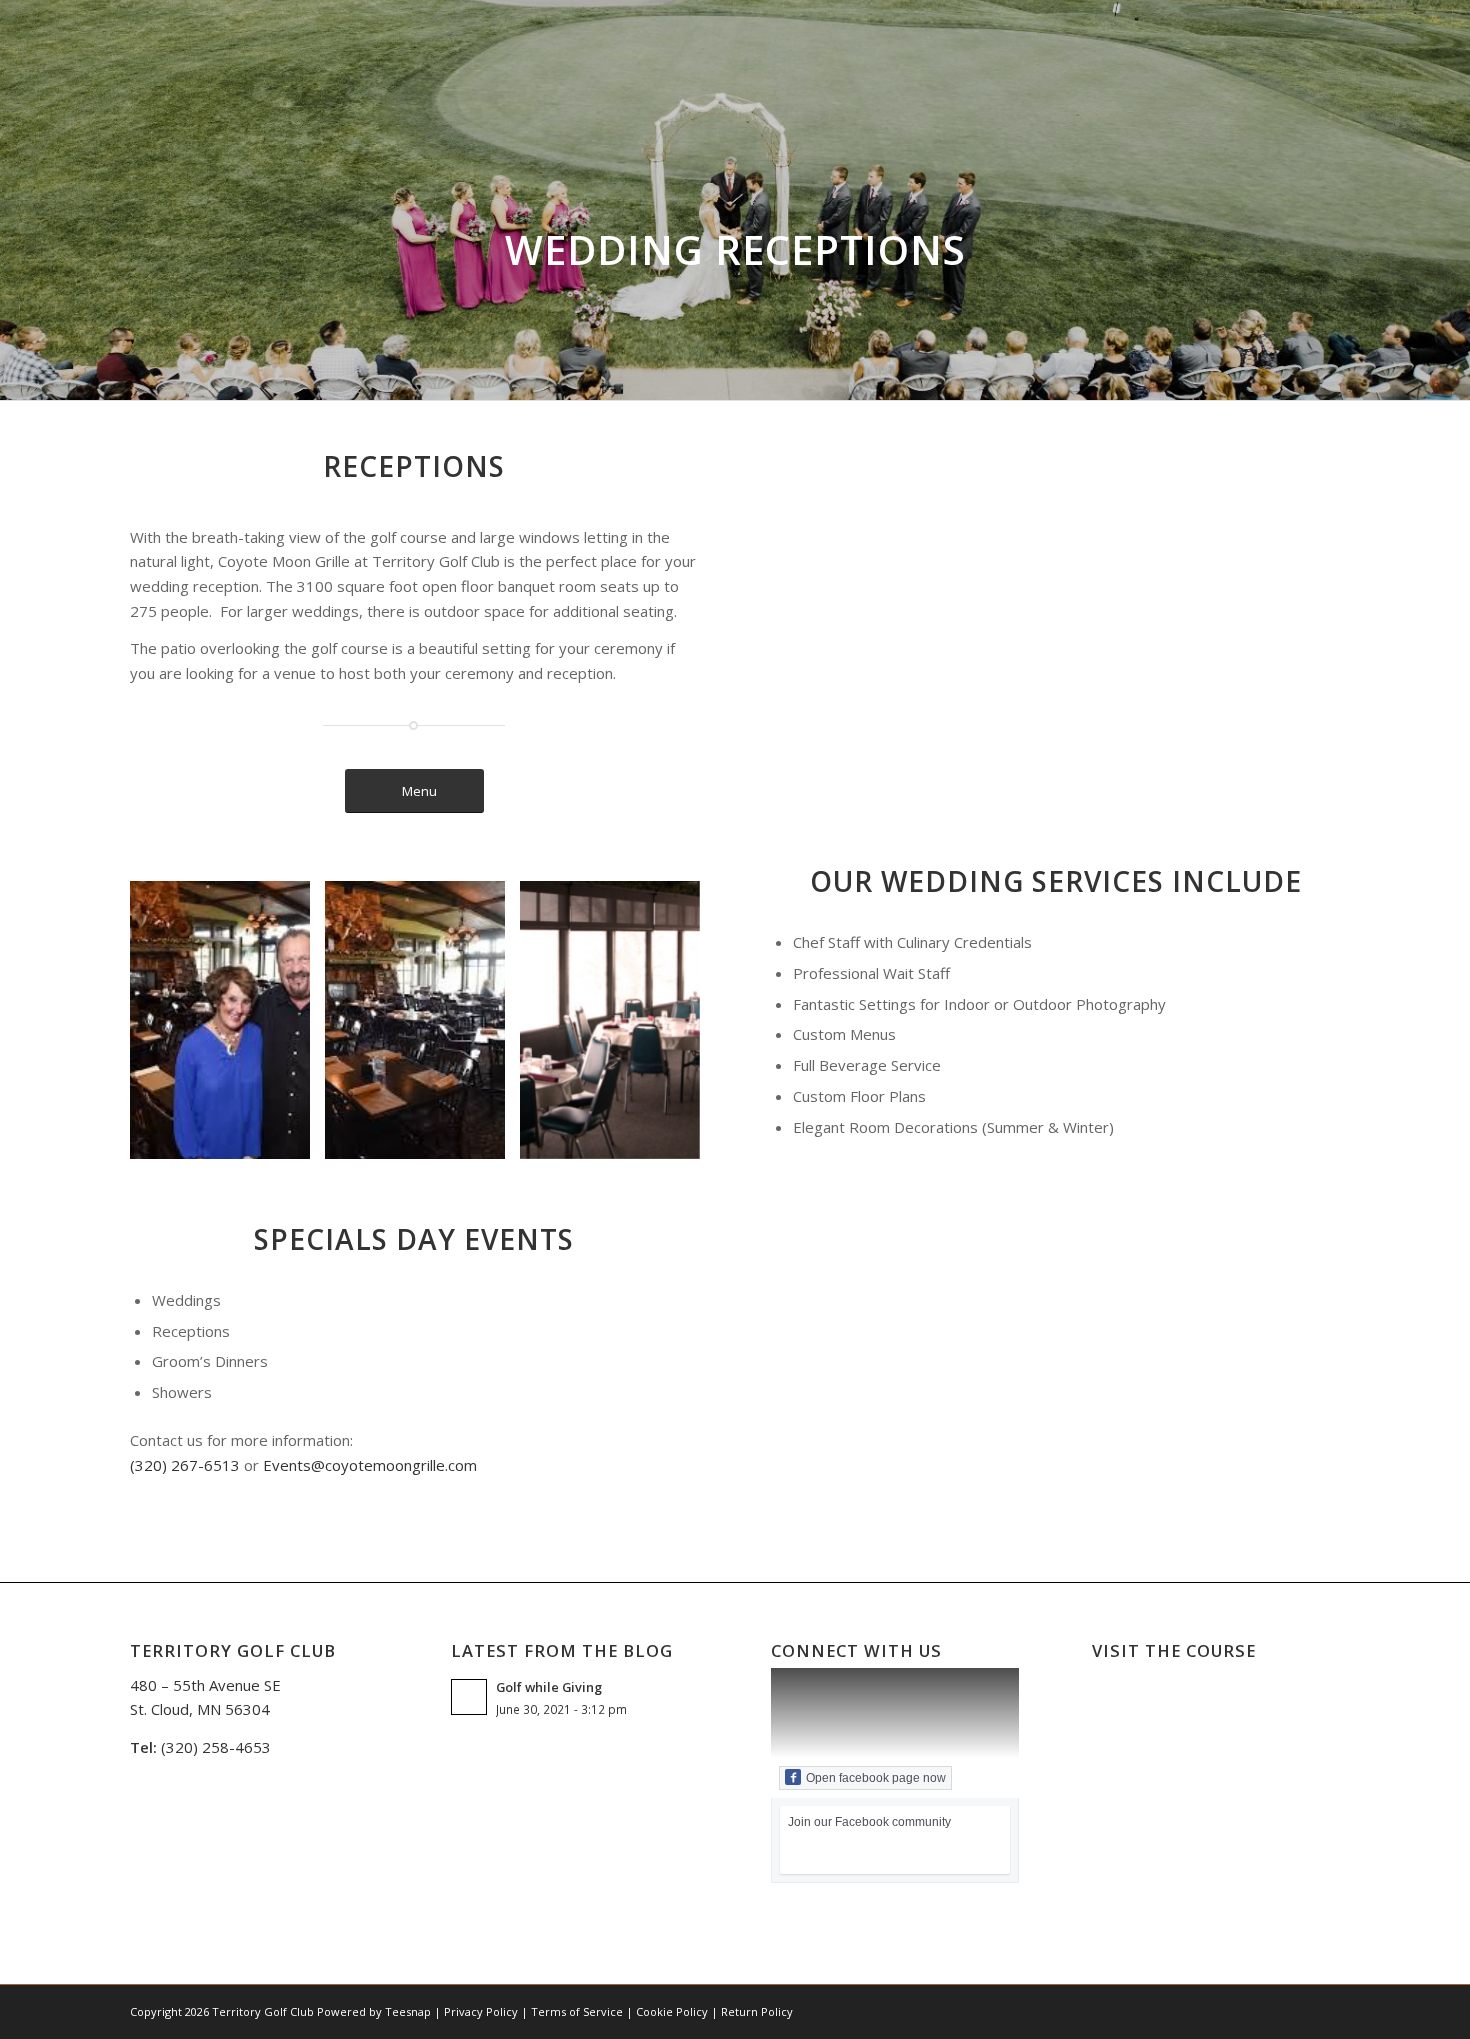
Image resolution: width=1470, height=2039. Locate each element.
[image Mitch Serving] (422, 1027)
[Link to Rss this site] (1325, 2010)
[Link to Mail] (1295, 2010)
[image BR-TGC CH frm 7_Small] (1259, 1385)
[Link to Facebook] (1175, 2010)
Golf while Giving (549, 1687)
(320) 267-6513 (185, 1465)
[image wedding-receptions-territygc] (1063, 1385)
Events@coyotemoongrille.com (370, 1465)
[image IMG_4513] (617, 1027)
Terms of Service (577, 2011)
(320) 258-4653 (216, 1747)
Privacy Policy (481, 2011)
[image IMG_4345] (868, 1385)
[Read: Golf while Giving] (469, 1697)
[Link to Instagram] (1235, 2010)
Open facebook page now (876, 1778)
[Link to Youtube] (1265, 2010)
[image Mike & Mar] (227, 1027)
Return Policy (757, 2011)
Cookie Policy (672, 2011)
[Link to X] (1205, 2010)
